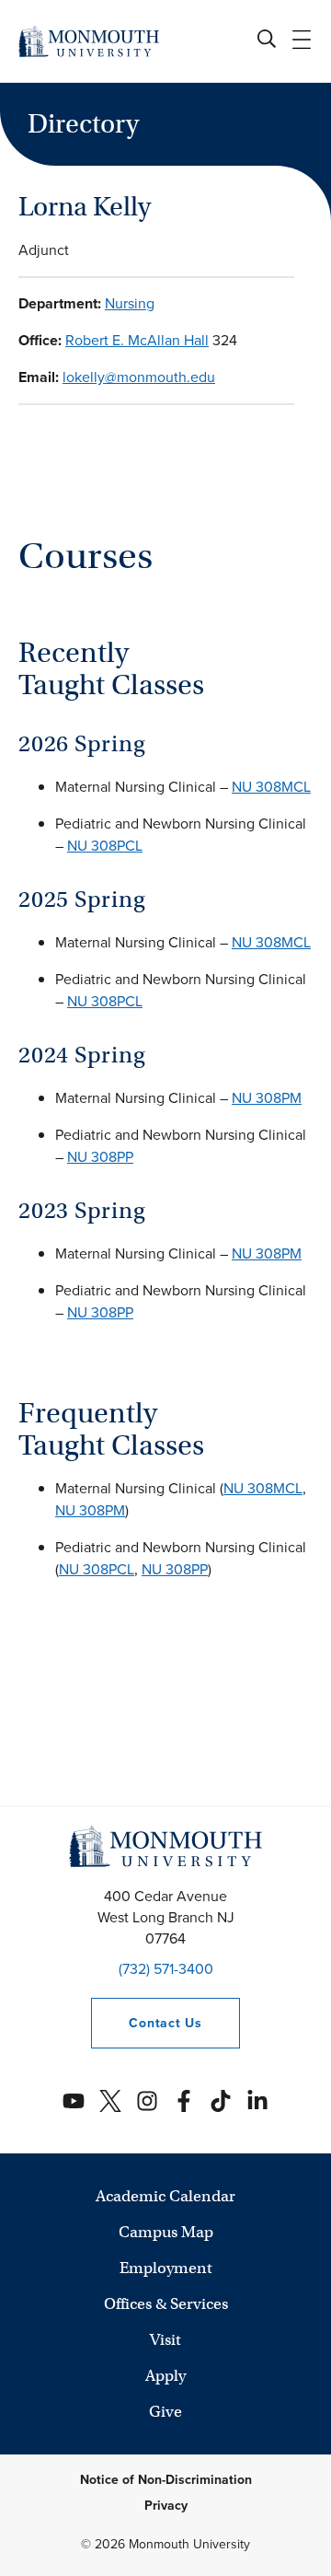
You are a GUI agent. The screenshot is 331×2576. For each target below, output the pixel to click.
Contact (146, 2023)
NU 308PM (267, 1098)
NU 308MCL (271, 787)
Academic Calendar (165, 2196)
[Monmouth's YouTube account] (74, 2101)
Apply (165, 2376)
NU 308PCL (105, 846)
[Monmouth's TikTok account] (221, 2101)
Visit (165, 2340)
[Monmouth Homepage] (89, 41)
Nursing (130, 303)
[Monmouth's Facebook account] (184, 2101)
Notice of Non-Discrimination (166, 2480)
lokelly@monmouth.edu (139, 377)
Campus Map (166, 2232)
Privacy (166, 2506)
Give (165, 2412)
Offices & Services (166, 2304)
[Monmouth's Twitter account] (110, 2101)
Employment (166, 2268)
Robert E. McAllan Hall (137, 340)
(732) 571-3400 (166, 1969)
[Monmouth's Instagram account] (147, 2101)
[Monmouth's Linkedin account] (257, 2101)
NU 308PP (100, 1157)
